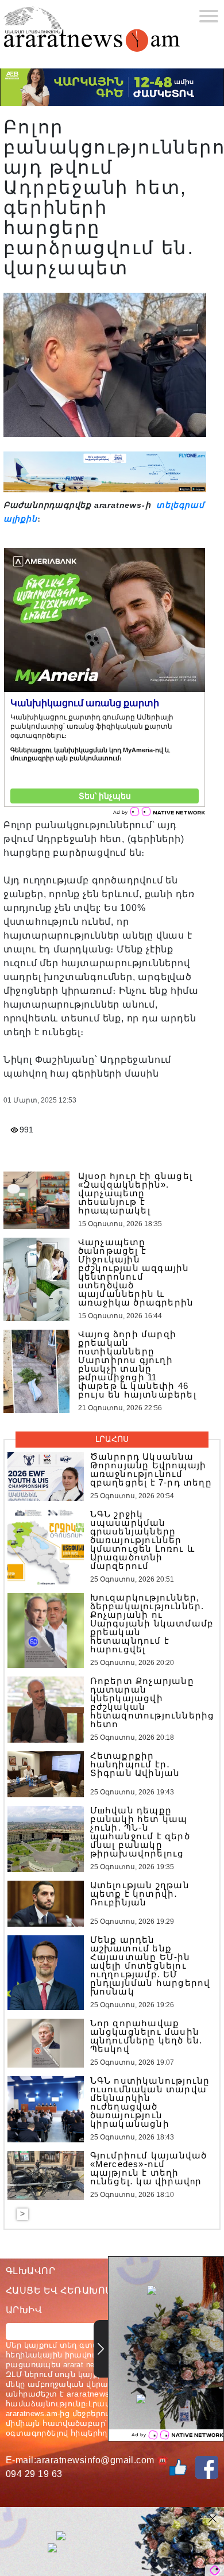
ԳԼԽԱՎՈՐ (30, 2271)
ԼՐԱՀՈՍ (112, 1439)
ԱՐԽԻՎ (24, 2310)
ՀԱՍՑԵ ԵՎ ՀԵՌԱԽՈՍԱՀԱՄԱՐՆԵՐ (91, 2290)
